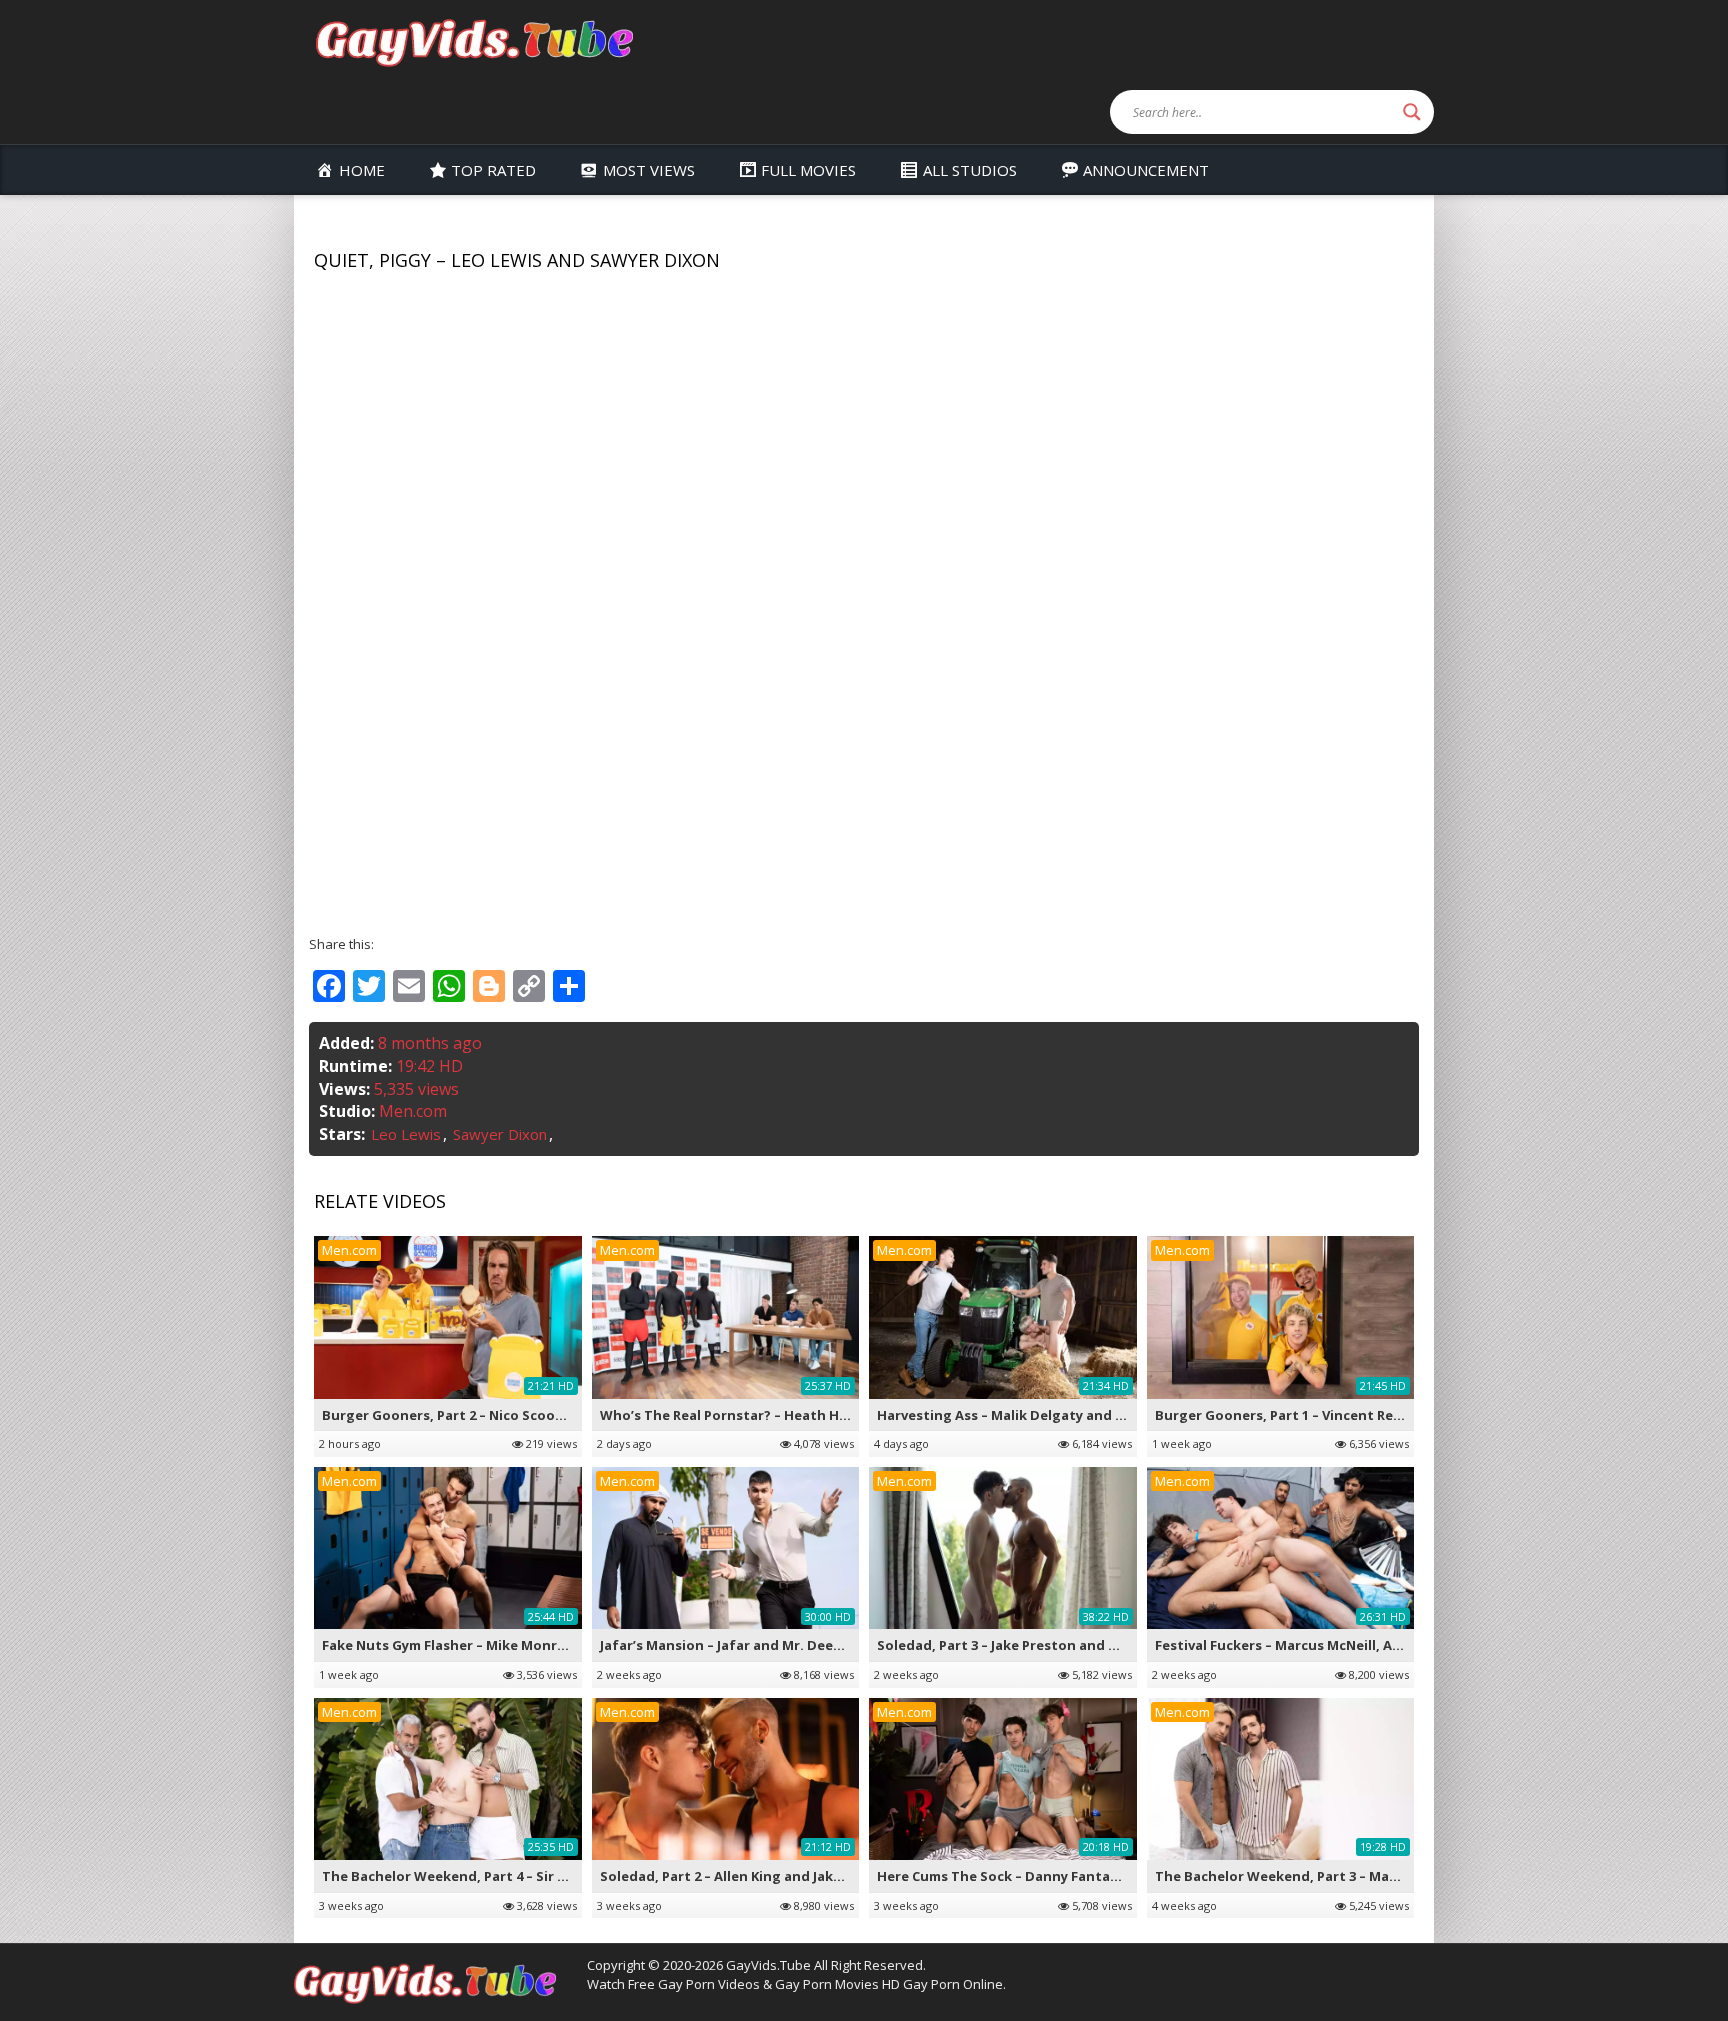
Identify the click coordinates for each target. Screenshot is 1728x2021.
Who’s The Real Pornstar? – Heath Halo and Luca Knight (786, 1415)
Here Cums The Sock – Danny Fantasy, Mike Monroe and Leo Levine (1099, 1876)
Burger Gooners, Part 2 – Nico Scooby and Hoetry (486, 1415)
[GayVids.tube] (474, 41)
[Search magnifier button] (1412, 112)
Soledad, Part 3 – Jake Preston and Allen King (1026, 1645)
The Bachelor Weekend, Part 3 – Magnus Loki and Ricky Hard (1355, 1876)
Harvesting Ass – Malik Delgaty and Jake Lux (1023, 1415)
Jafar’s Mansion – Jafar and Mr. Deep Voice (740, 1645)
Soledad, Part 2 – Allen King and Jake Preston (749, 1876)
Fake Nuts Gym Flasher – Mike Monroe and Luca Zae (493, 1645)
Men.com (413, 1111)
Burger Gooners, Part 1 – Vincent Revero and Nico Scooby (1346, 1415)
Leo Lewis (406, 1134)
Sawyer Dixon (500, 1134)
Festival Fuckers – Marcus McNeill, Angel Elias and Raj (1331, 1645)
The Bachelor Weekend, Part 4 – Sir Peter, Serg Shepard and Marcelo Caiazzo (578, 1876)
